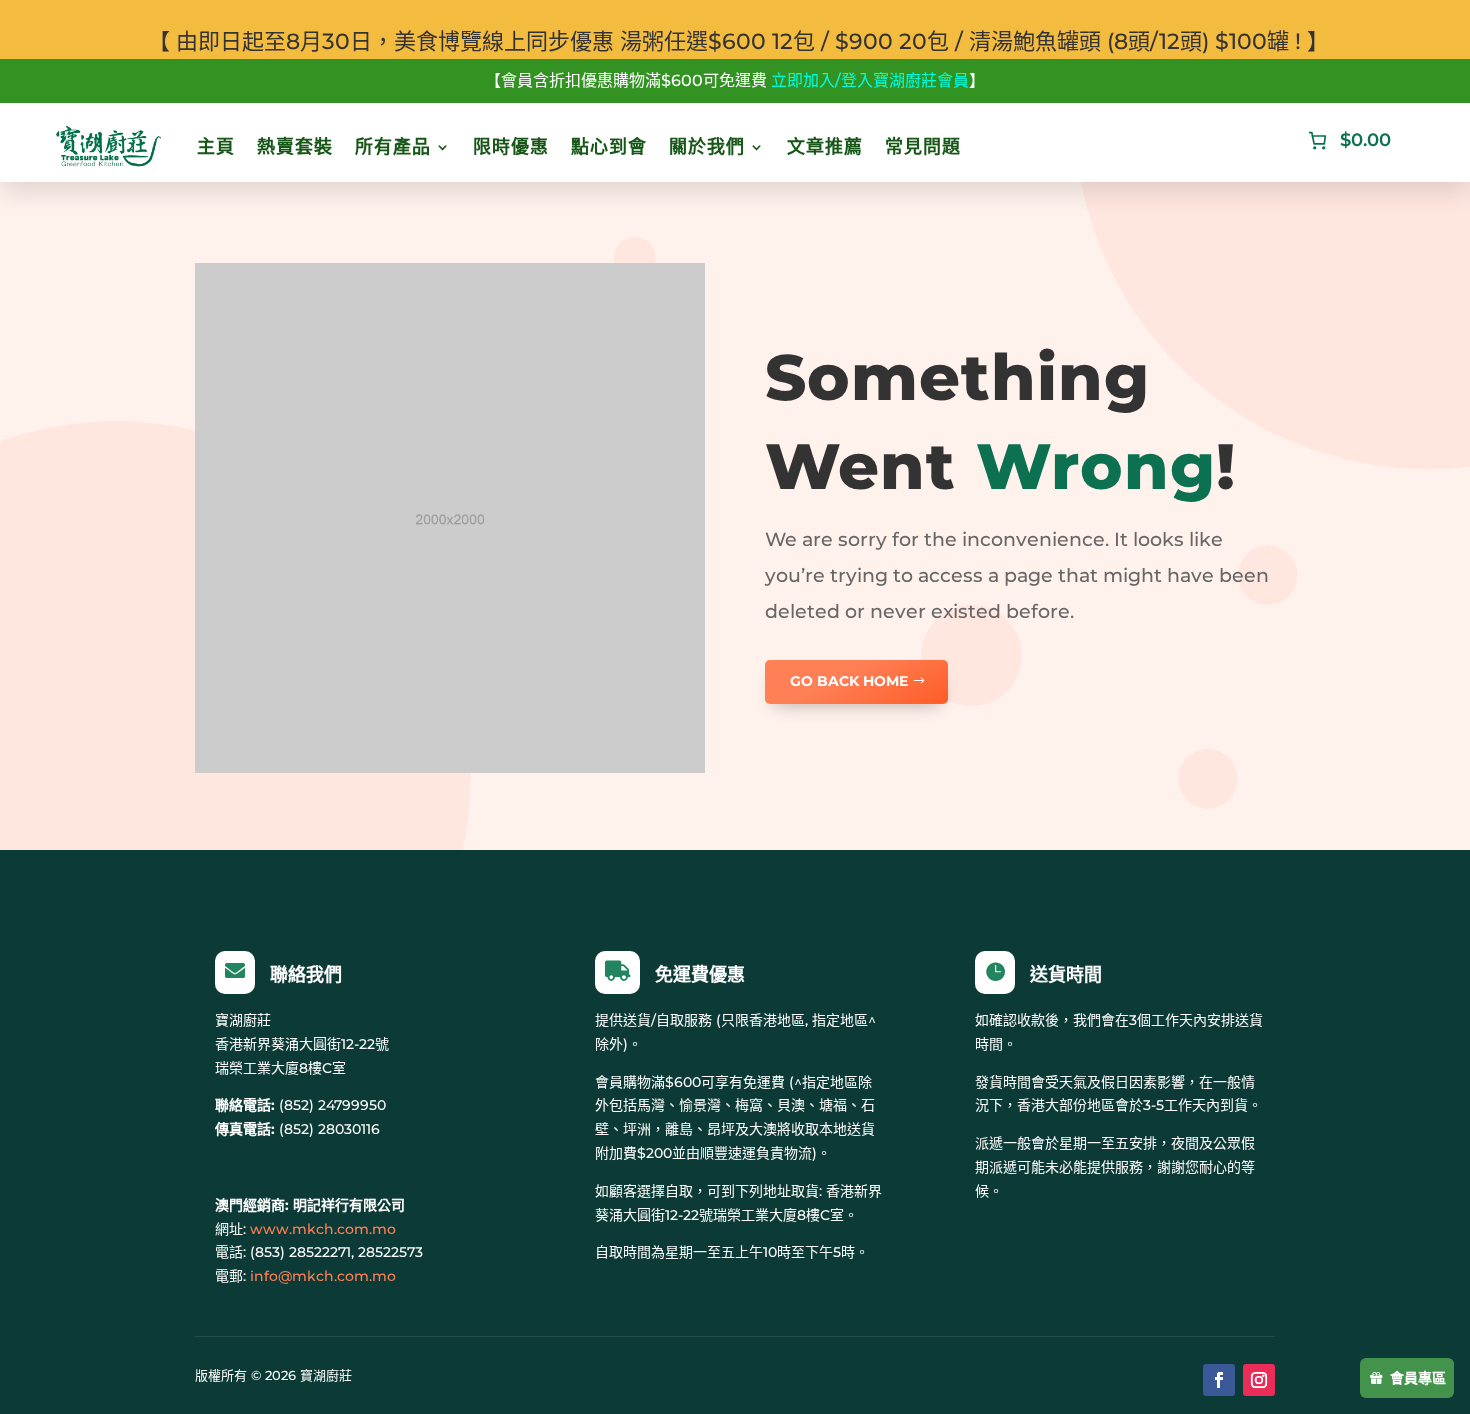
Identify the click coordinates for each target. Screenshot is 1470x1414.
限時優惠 (511, 147)
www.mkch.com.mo (323, 1229)
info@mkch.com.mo (323, 1276)
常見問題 (923, 147)
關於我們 (707, 147)
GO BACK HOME (849, 681)
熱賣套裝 (295, 147)
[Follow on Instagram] (1259, 1380)
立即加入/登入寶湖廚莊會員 (870, 80)
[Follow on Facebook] (1219, 1380)
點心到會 (609, 147)
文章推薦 (825, 147)
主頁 (216, 147)
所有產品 (393, 147)
